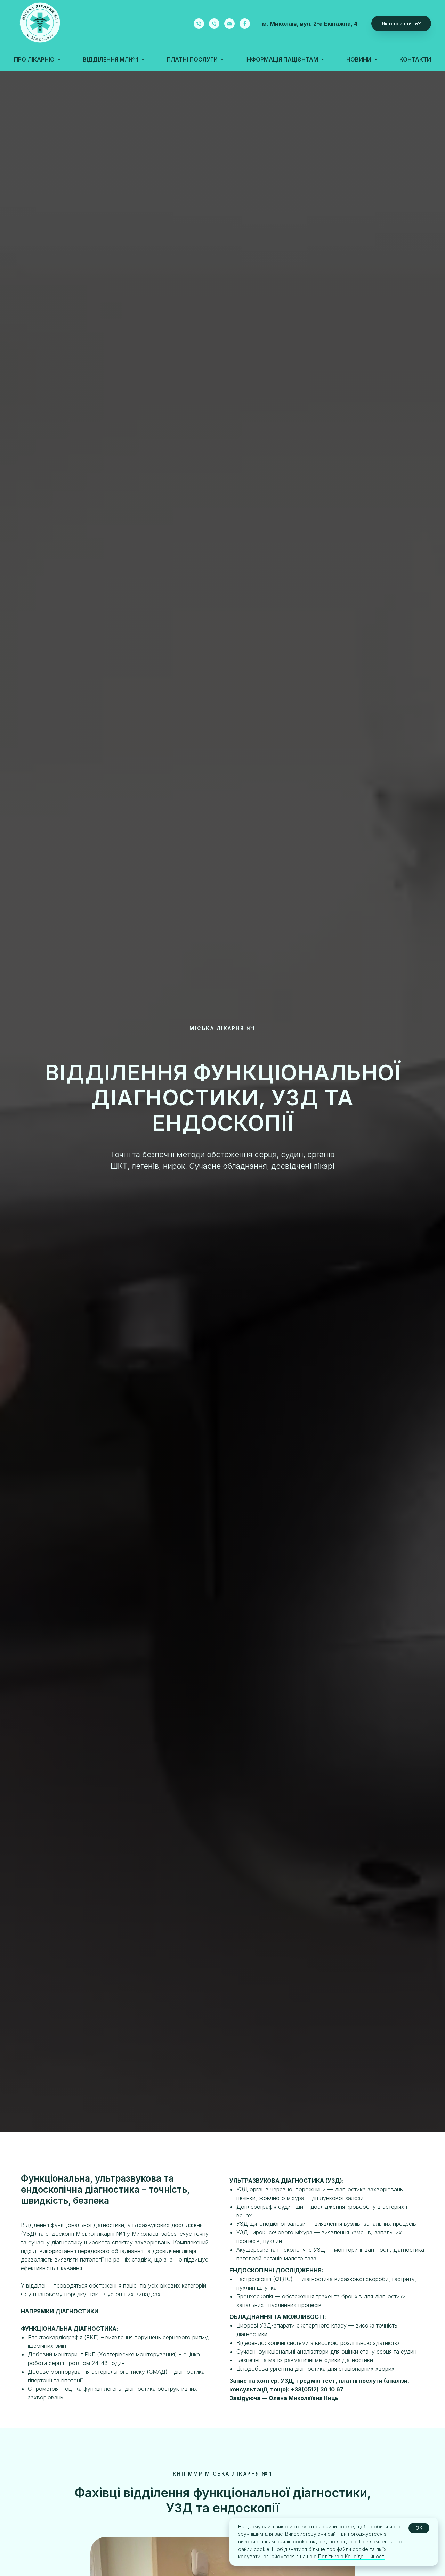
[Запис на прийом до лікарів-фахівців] (199, 24)
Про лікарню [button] (35, 59)
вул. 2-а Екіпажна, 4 (329, 24)
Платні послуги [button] (193, 59)
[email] (229, 24)
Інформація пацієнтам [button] (282, 59)
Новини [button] (359, 59)
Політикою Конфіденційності (352, 2556)
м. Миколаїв (280, 24)
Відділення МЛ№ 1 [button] (111, 59)
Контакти (415, 59)
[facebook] (245, 24)
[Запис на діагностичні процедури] (214, 24)
